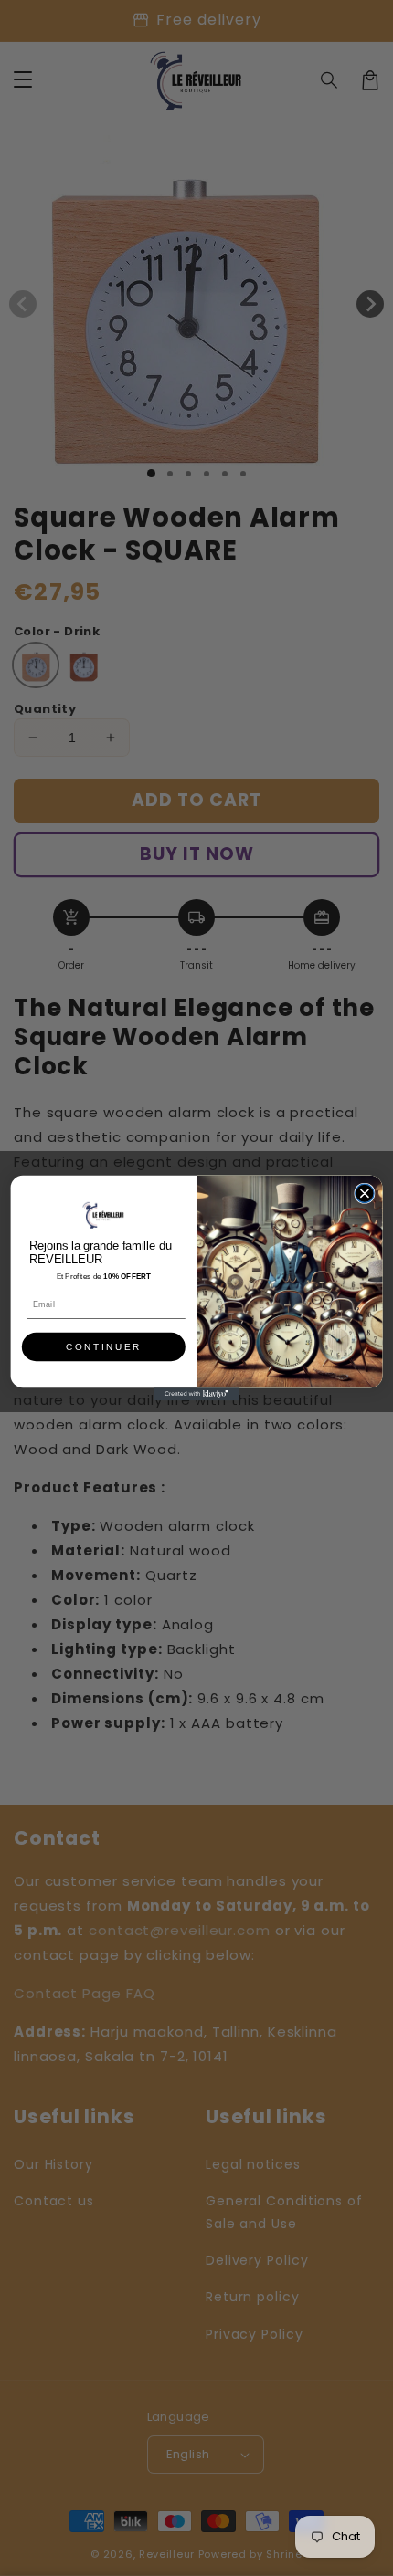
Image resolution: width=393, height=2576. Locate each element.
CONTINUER (104, 1347)
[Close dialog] (365, 1193)
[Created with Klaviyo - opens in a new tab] (197, 1394)
